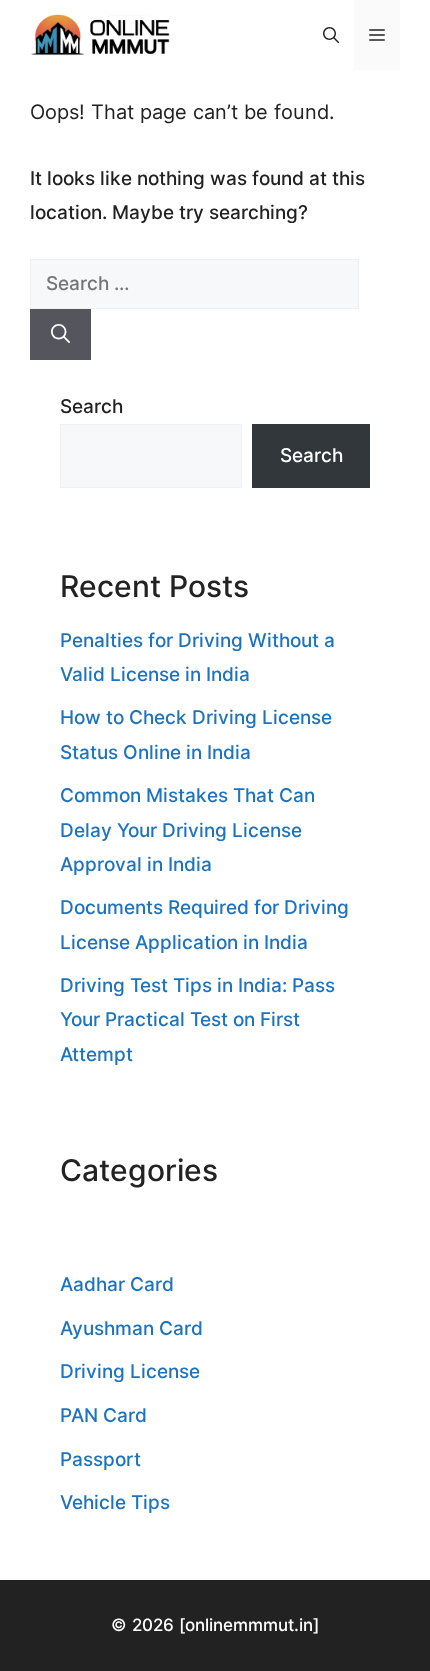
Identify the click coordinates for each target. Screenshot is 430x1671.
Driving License (130, 1371)
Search (91, 406)
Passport (100, 1459)
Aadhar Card (117, 1284)
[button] (331, 35)
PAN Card (103, 1415)
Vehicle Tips (115, 1502)
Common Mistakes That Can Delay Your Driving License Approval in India (187, 829)
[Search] (60, 334)
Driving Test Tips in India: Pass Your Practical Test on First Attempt (197, 1019)
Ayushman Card (131, 1328)
